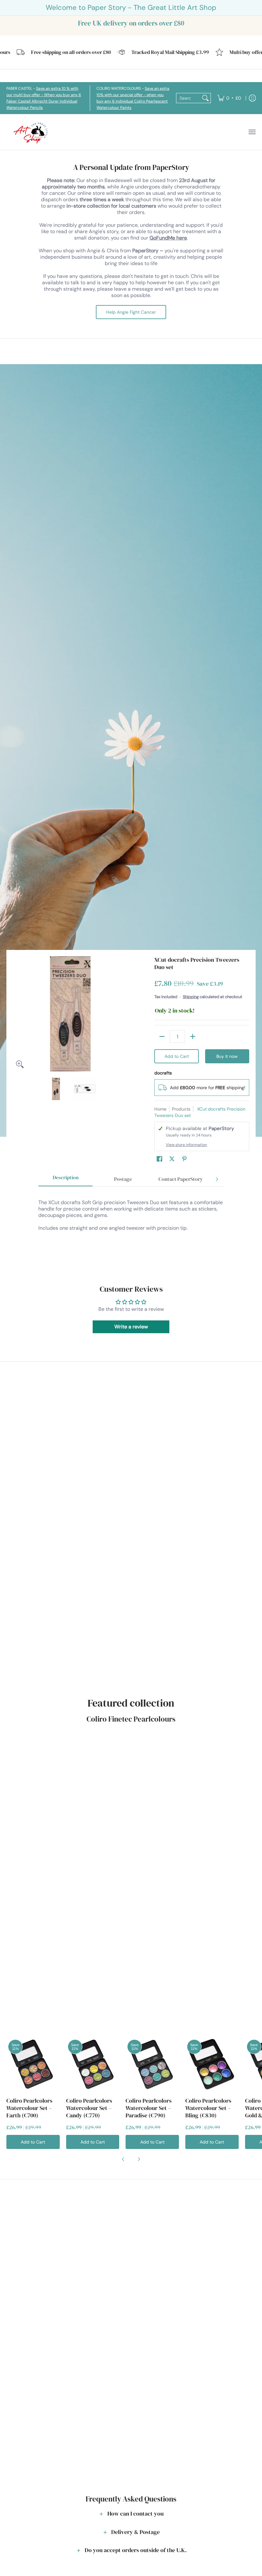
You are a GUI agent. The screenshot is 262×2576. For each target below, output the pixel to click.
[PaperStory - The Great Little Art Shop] (32, 132)
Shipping (191, 997)
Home (160, 1109)
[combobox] (188, 98)
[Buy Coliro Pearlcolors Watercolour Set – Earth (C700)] (33, 2064)
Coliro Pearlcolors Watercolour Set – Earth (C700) (29, 2108)
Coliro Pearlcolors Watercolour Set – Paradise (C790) (149, 2108)
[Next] (123, 1014)
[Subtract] (162, 1036)
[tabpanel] (131, 1225)
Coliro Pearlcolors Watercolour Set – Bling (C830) (208, 2108)
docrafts (163, 1073)
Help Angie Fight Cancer (131, 312)
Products (181, 1109)
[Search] (205, 98)
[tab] (65, 1179)
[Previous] (17, 1014)
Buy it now (227, 1056)
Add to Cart (177, 1056)
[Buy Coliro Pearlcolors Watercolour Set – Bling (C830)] (212, 2064)
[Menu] (252, 132)
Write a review (131, 1327)
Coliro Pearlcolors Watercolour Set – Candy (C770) (89, 2108)
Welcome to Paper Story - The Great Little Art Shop (131, 8)
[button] (159, 1159)
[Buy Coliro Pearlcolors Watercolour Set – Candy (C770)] (93, 2064)
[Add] (193, 1036)
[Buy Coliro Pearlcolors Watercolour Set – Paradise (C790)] (152, 2064)
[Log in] (252, 98)
